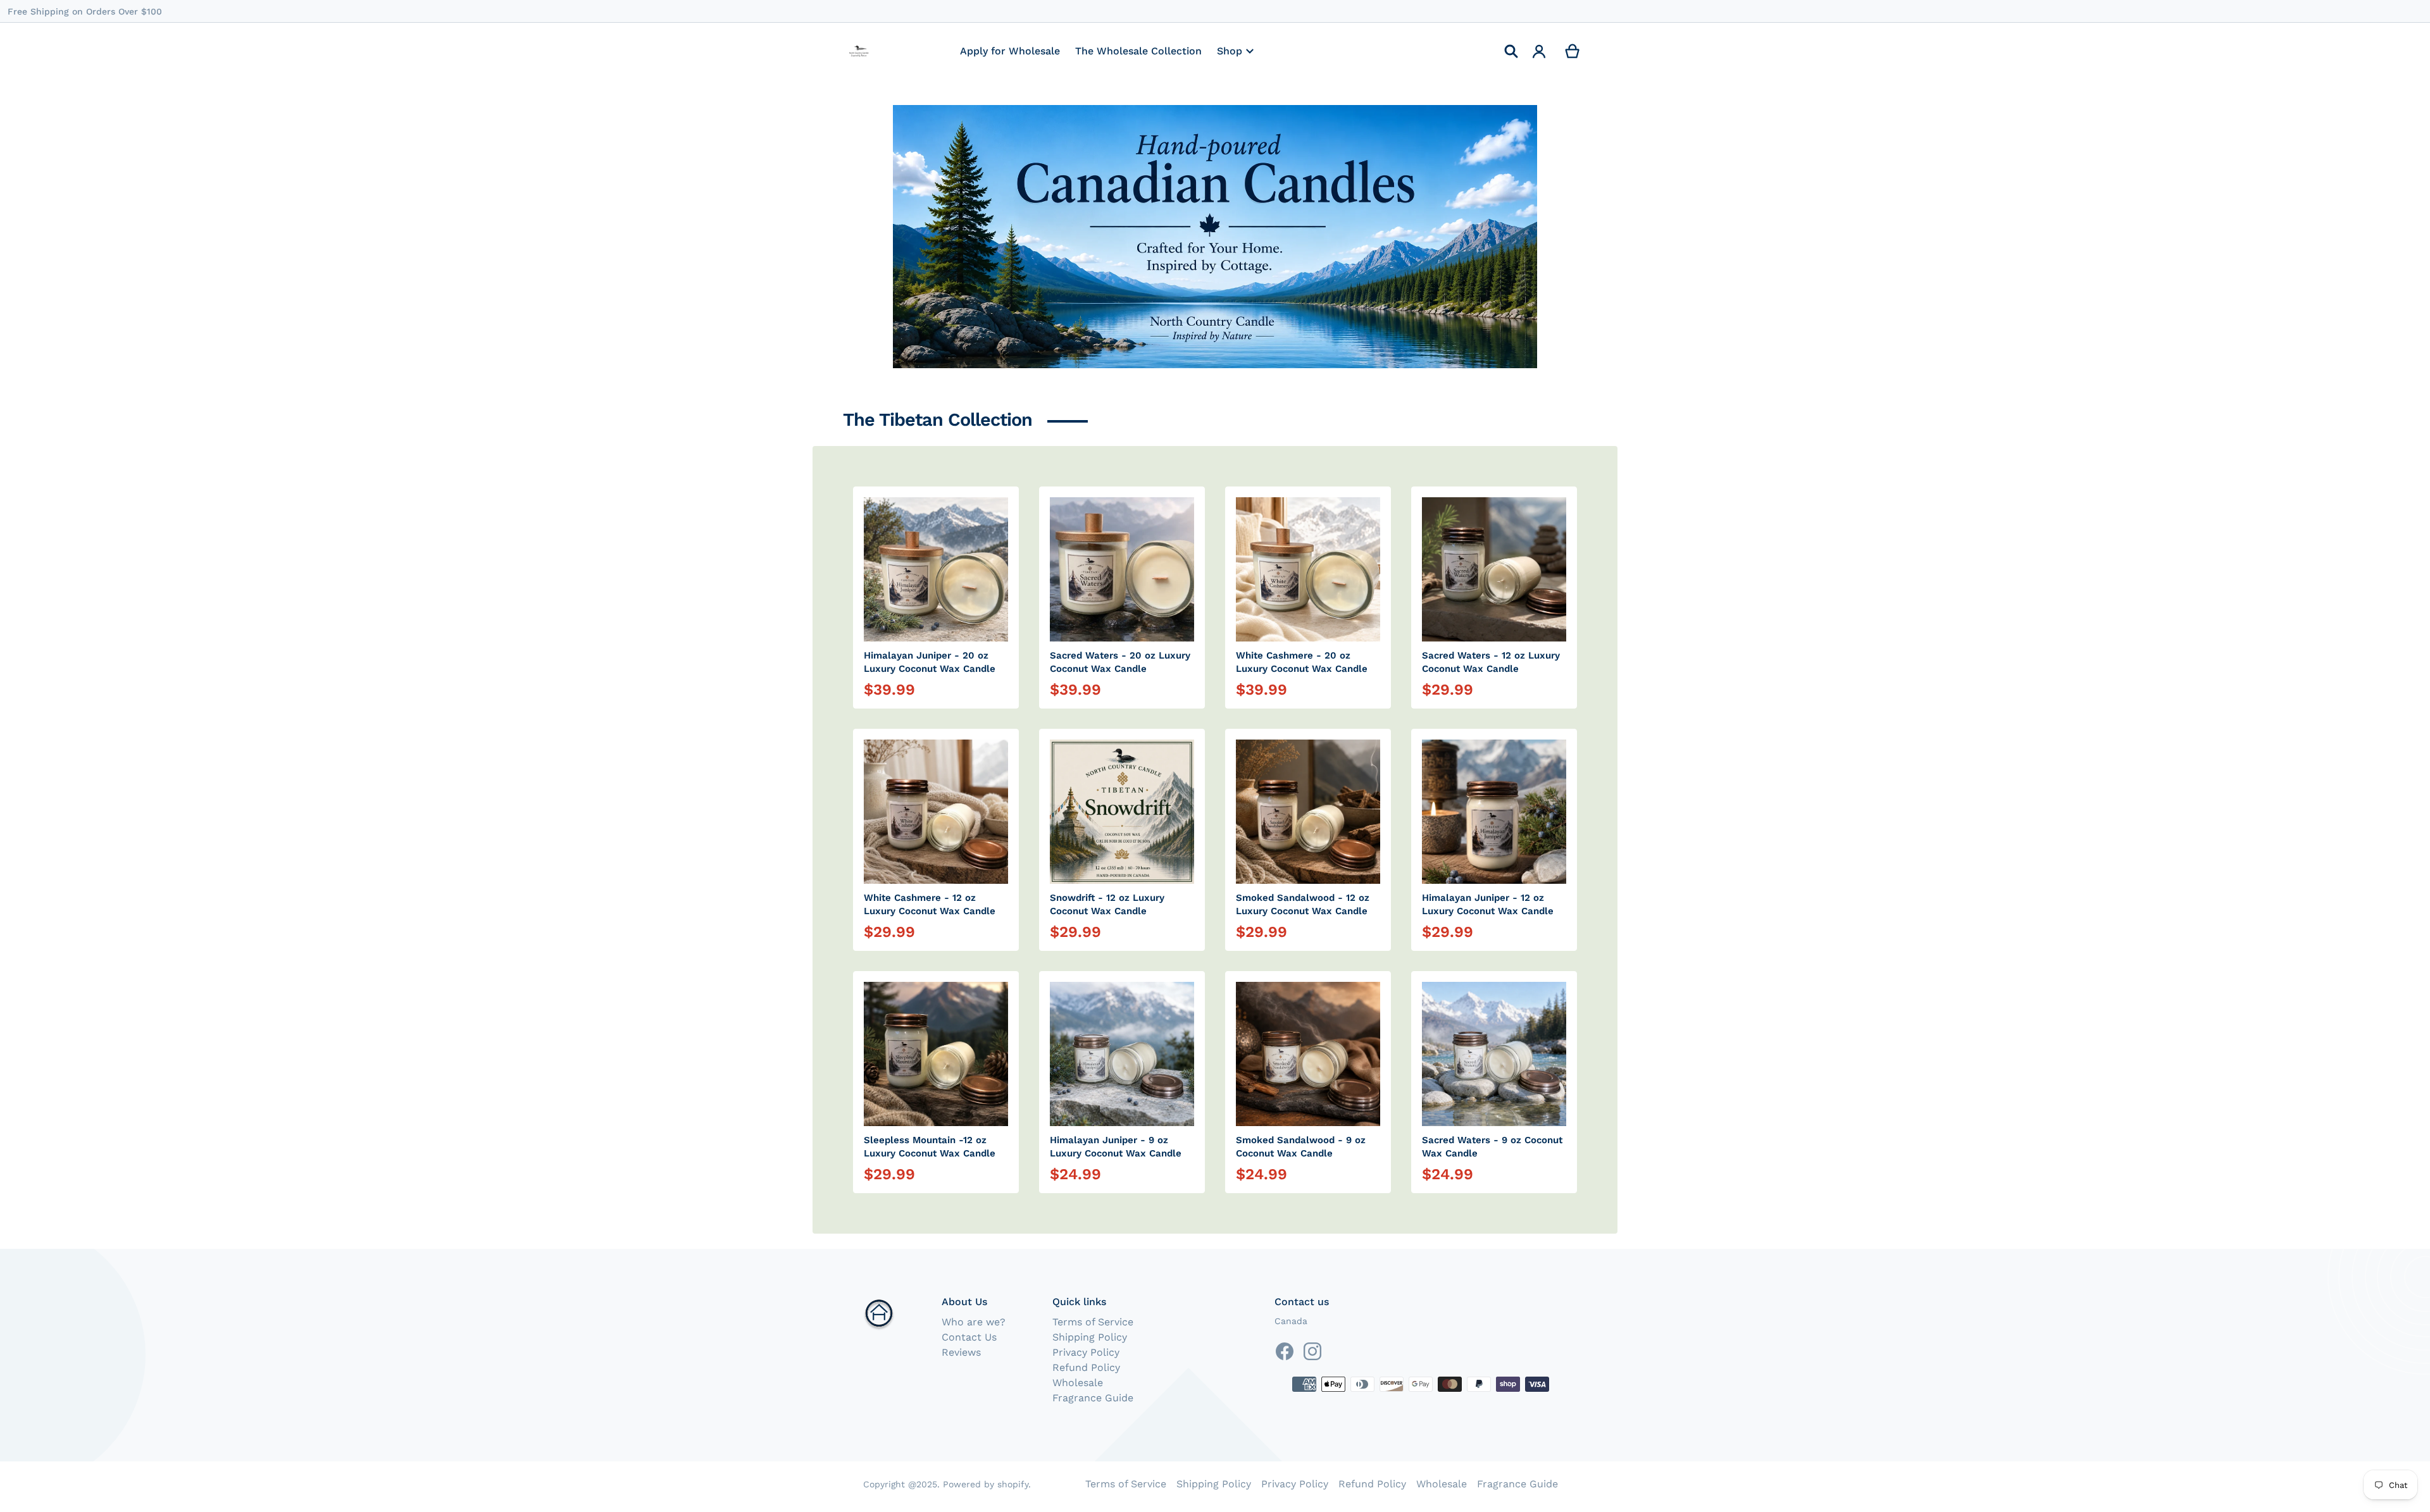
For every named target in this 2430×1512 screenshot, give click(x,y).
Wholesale (1078, 1383)
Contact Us (969, 1337)
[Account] (1539, 51)
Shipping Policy (1090, 1337)
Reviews (961, 1352)
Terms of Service (1093, 1322)
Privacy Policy (1086, 1352)
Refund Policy (1086, 1367)
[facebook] (1285, 1351)
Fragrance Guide (1093, 1398)
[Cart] (1573, 51)
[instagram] (1312, 1351)
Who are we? (974, 1322)
